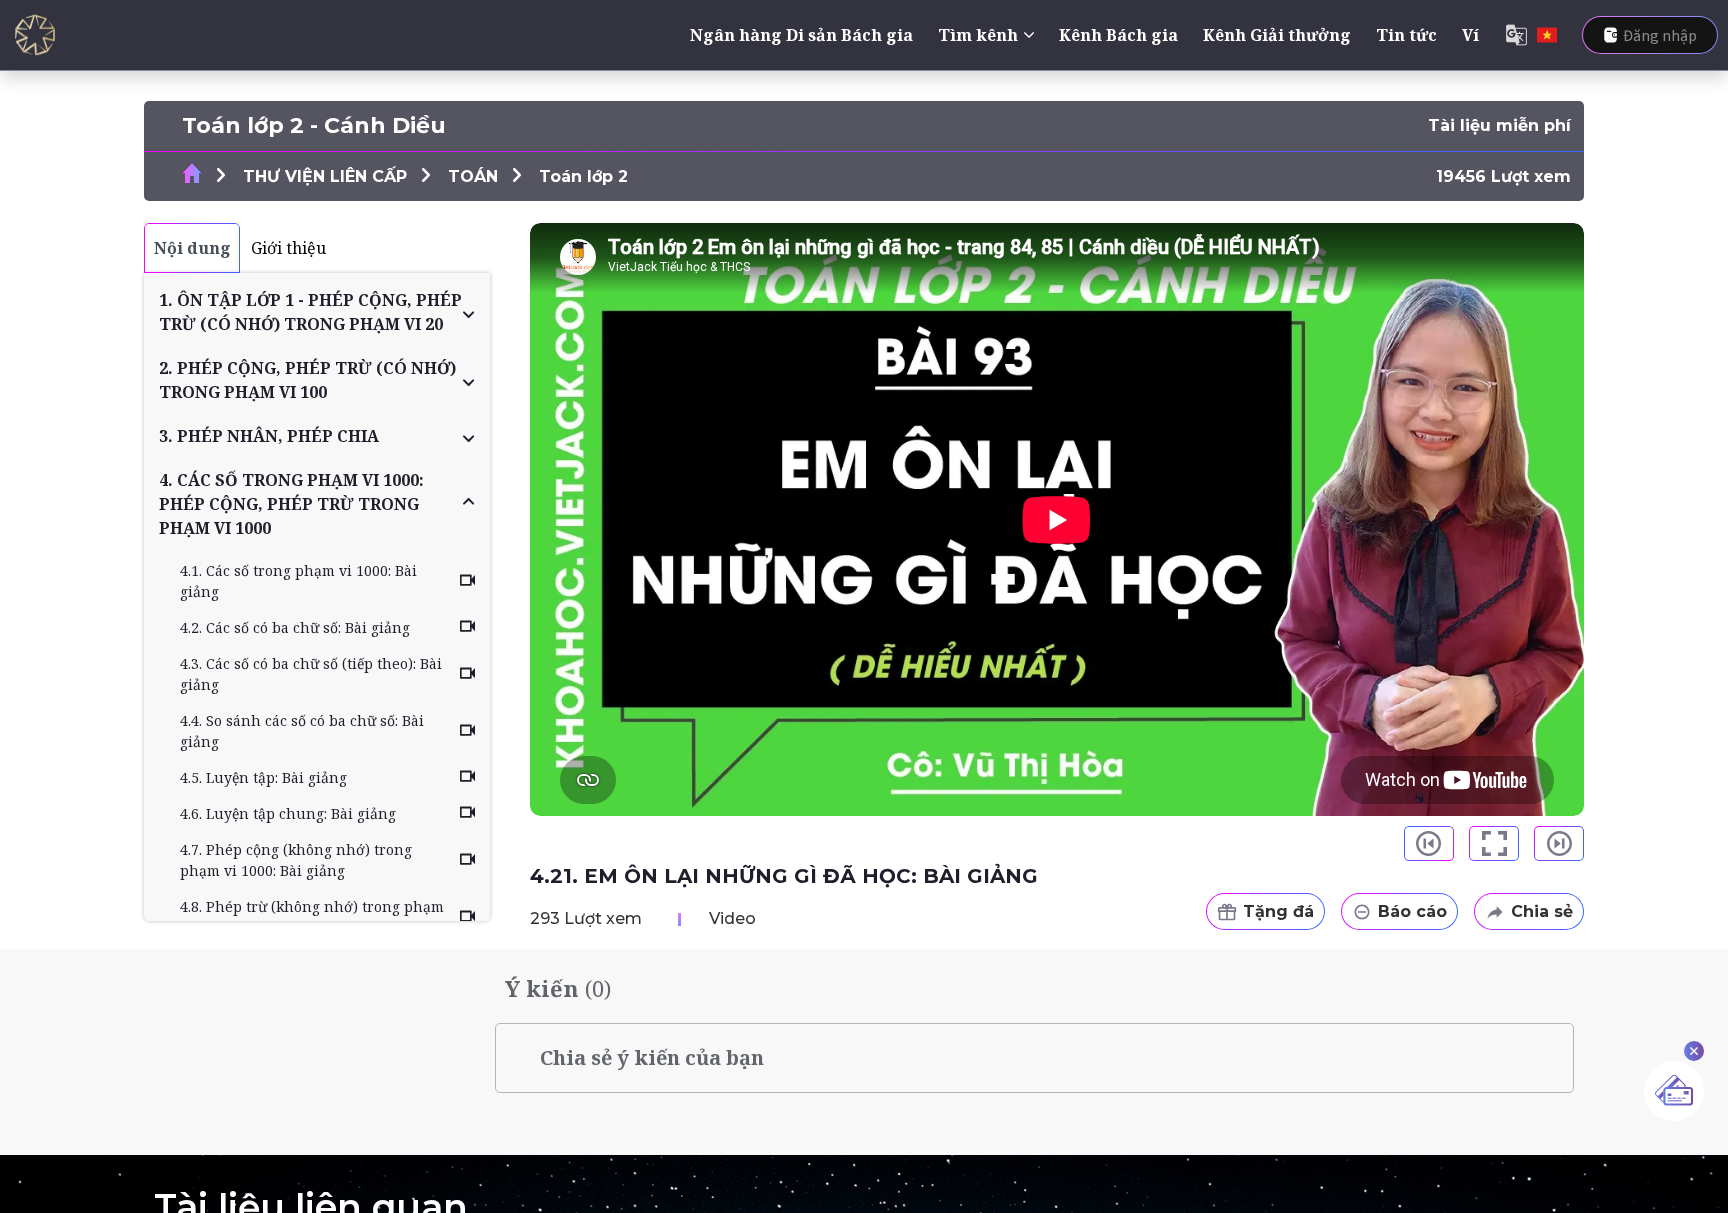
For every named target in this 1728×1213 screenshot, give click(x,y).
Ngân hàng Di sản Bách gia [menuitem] (801, 35)
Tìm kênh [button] (978, 35)
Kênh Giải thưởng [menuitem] (1277, 35)
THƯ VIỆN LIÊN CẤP (325, 176)
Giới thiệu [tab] (288, 248)
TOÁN (473, 176)
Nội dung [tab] (192, 248)
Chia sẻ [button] (1542, 911)
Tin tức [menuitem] (1406, 35)
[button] (317, 312)
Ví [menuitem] (1470, 35)
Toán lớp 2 (583, 176)
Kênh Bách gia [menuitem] (1118, 35)
